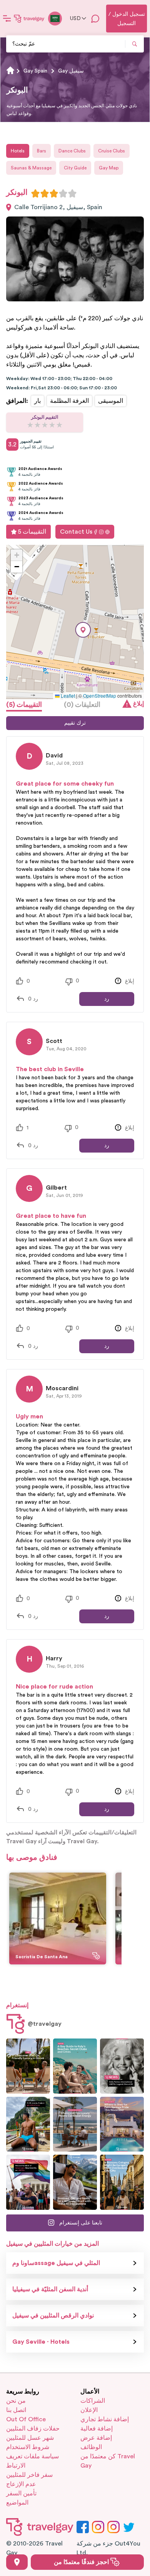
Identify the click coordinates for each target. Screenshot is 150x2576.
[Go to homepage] (29, 19)
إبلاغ (138, 704)
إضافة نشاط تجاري (105, 2419)
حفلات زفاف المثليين (33, 2429)
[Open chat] (95, 19)
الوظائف (91, 2447)
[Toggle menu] (7, 19)
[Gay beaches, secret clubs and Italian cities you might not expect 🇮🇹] (75, 2066)
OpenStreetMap (100, 696)
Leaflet (67, 696)
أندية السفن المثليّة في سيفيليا (50, 2289)
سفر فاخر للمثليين (29, 2475)
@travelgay (45, 2024)
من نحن (16, 2401)
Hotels (18, 151)
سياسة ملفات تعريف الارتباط (32, 2461)
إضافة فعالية (97, 2429)
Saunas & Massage (31, 168)
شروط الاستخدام (28, 2447)
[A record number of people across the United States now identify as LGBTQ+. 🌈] (28, 2182)
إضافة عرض (96, 2438)
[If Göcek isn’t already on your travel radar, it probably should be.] (28, 2066)
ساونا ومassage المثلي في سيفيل (56, 2263)
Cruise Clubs (112, 151)
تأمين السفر (21, 2493)
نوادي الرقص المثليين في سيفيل (53, 2316)
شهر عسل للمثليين (30, 2438)
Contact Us (76, 532)
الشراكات (93, 2401)
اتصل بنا (16, 2410)
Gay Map (109, 168)
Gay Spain (35, 71)
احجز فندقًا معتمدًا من (82, 2562)
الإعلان (89, 2410)
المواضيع (17, 2503)
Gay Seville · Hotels (41, 2342)
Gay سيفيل (71, 71)
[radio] (35, 193)
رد (107, 999)
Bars (42, 151)
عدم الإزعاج (21, 2484)
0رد (33, 999)
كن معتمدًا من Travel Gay (108, 2461)
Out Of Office (26, 2419)
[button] (83, 630)
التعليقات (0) (82, 705)
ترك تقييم (75, 723)
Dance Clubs (72, 151)
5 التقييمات (32, 532)
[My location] (17, 2562)
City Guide (75, 168)
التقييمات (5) (24, 705)
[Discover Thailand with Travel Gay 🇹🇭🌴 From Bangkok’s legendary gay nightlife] (28, 2124)
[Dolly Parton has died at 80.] (122, 2066)
